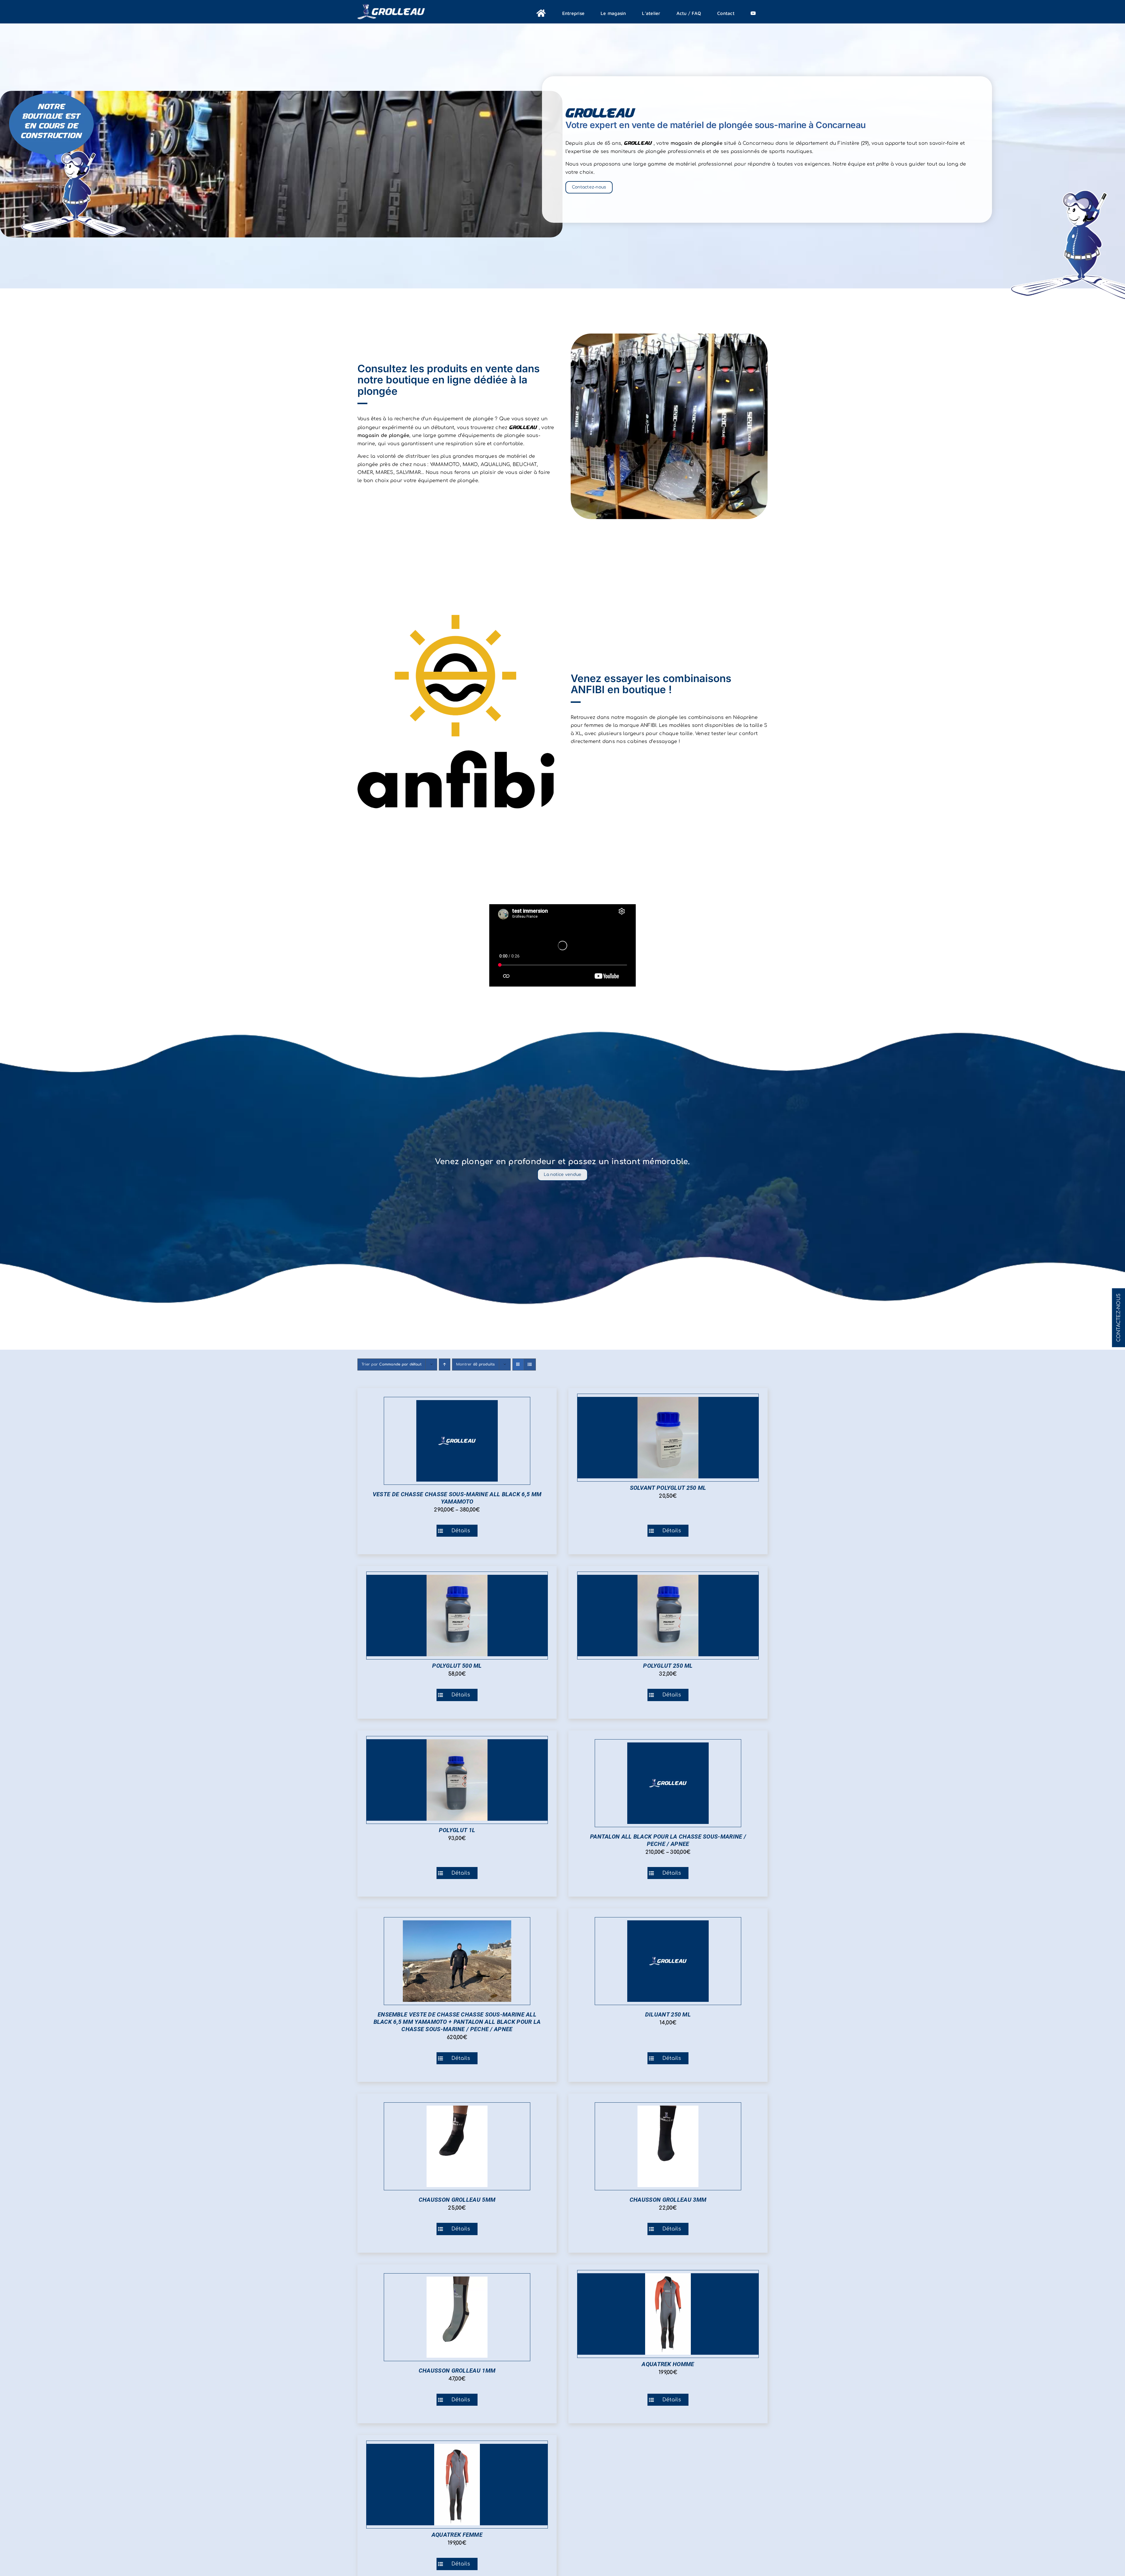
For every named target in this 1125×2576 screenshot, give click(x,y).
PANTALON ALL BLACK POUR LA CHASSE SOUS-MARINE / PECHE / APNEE (668, 1840)
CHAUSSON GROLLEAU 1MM (457, 2371)
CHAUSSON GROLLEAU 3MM (668, 2200)
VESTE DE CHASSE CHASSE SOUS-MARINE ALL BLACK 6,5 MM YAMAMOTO (457, 1498)
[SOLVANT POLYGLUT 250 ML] (668, 1438)
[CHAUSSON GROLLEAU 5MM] (457, 2146)
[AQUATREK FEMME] (457, 2485)
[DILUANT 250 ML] (668, 1961)
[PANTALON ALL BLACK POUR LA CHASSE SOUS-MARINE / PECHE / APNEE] (668, 1783)
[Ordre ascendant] (445, 1364)
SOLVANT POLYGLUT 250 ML (668, 1488)
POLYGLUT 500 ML (457, 1666)
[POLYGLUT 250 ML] (668, 1616)
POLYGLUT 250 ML (668, 1666)
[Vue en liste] (530, 1364)
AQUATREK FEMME (457, 2535)
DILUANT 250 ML (668, 2014)
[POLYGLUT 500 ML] (457, 1616)
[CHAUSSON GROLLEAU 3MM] (668, 2146)
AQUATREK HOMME (668, 2364)
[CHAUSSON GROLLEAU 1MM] (457, 2317)
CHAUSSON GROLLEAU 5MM (457, 2200)
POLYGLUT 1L (457, 1830)
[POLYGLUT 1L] (457, 1780)
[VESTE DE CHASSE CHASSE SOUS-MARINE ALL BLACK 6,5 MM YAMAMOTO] (457, 1441)
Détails (461, 1531)
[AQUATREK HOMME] (668, 2314)
